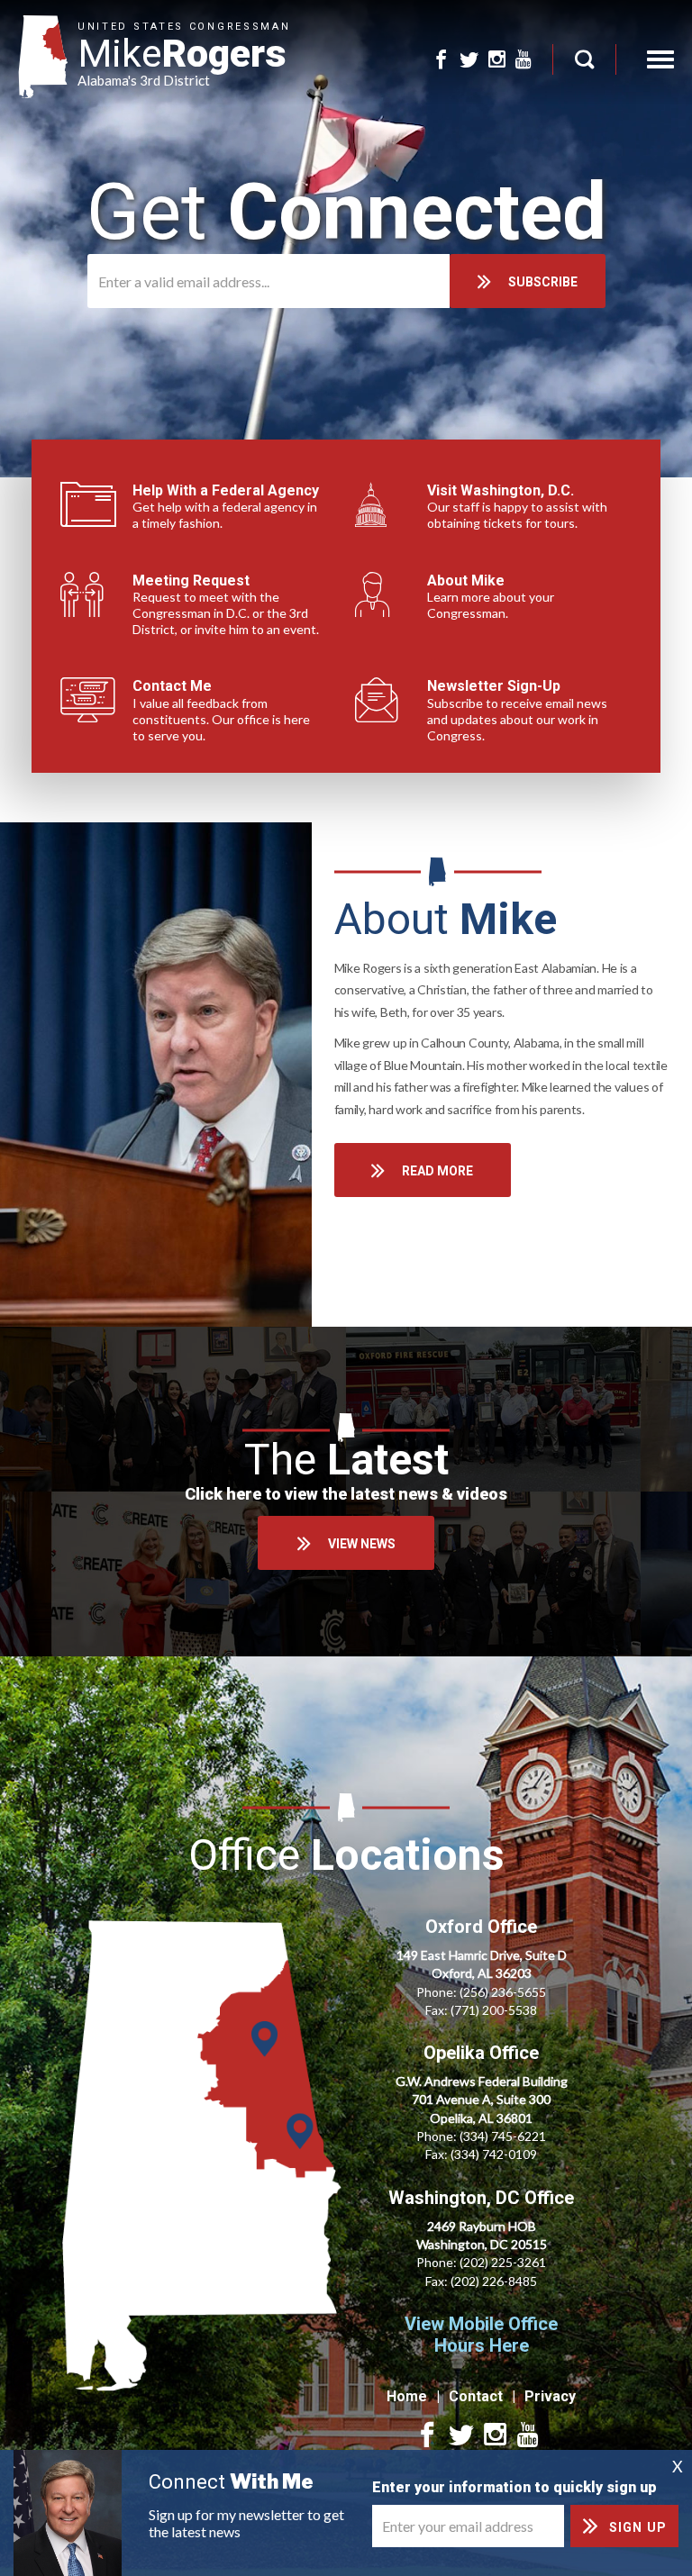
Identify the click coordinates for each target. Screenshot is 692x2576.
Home (407, 2396)
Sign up (638, 2527)
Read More (437, 1171)
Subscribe (543, 282)
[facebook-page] (441, 60)
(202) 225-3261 (503, 2262)
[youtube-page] (524, 60)
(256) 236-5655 (503, 1992)
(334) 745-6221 (503, 2136)
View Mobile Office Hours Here (481, 2335)
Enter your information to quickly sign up (514, 2487)
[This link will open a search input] (584, 59)
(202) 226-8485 (494, 2281)
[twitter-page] (469, 60)
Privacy (550, 2396)
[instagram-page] (497, 60)
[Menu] (660, 59)
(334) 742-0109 (494, 2154)
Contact (476, 2396)
